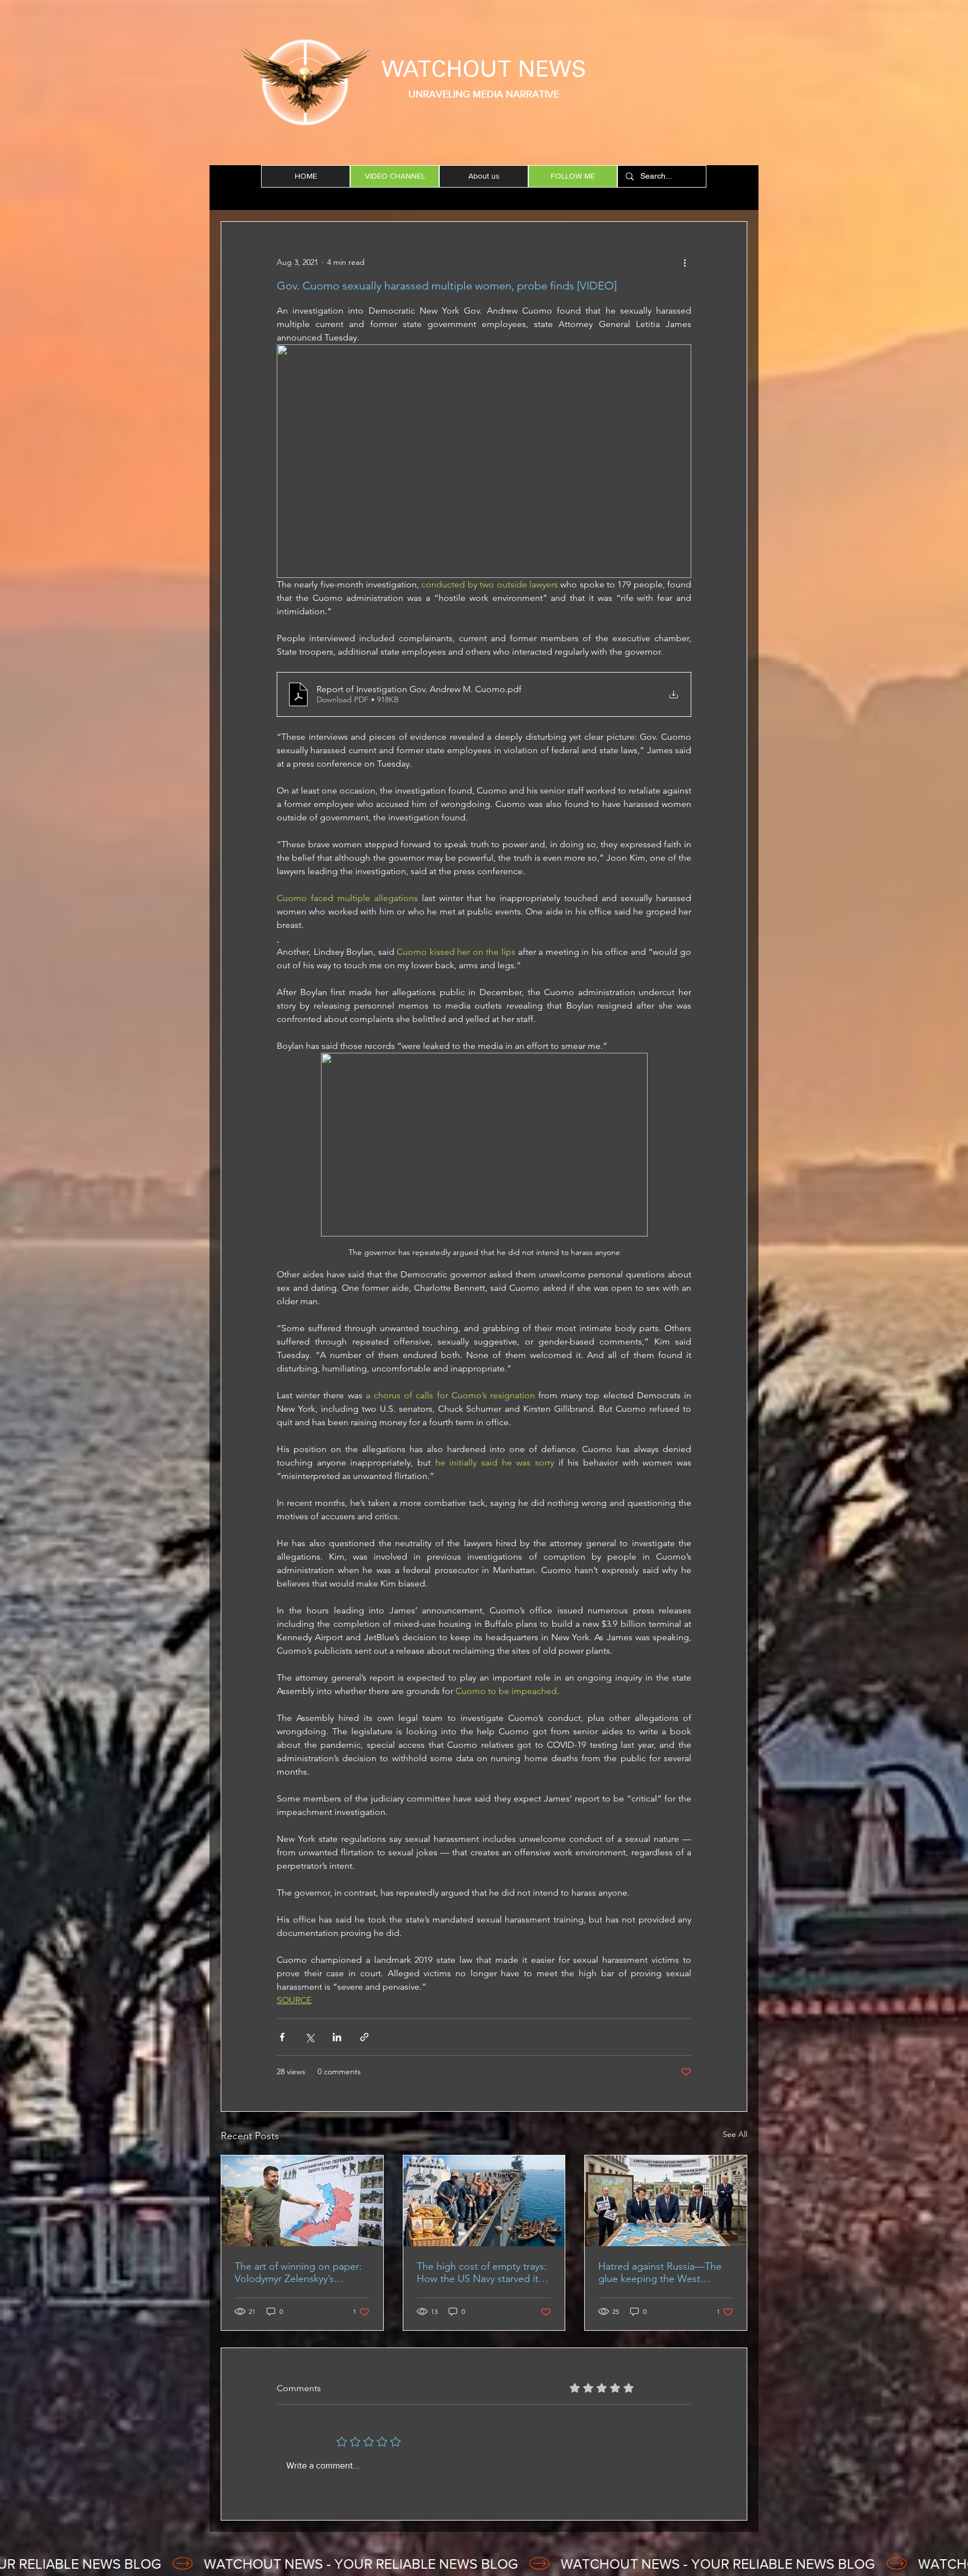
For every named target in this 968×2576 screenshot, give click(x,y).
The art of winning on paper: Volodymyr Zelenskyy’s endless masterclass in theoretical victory (298, 2272)
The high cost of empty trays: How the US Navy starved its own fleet (482, 2272)
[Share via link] (364, 2037)
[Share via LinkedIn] (337, 2037)
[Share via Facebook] (282, 2037)
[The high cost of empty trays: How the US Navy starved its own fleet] (484, 2201)
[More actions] (685, 262)
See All (735, 2134)
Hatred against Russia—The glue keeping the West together (660, 2272)
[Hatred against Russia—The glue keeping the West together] (666, 2201)
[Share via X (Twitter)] (310, 2037)
